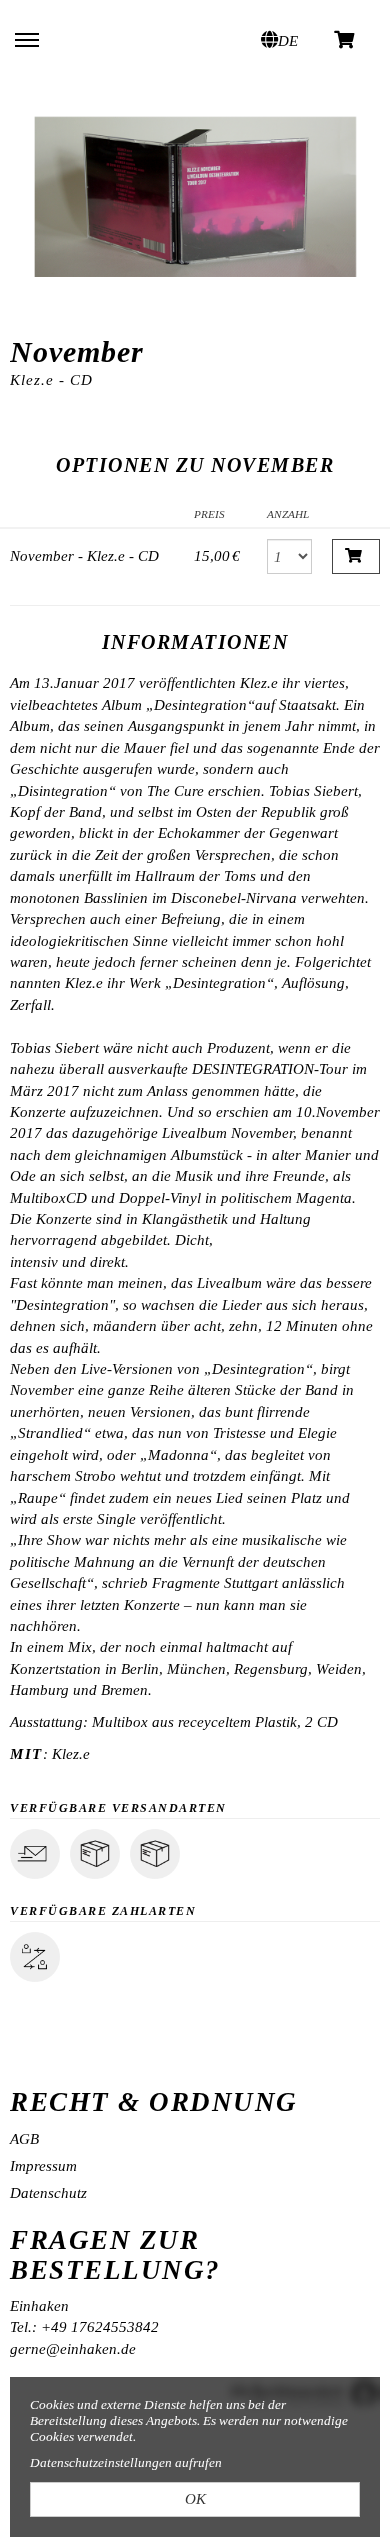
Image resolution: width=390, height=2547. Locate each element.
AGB (24, 2139)
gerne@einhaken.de (73, 2349)
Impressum (43, 2166)
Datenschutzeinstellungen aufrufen (126, 2462)
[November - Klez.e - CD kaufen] (356, 556)
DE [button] (288, 41)
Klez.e (71, 1754)
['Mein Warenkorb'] (345, 38)
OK (195, 2499)
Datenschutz (48, 2193)
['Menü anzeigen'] (27, 39)
